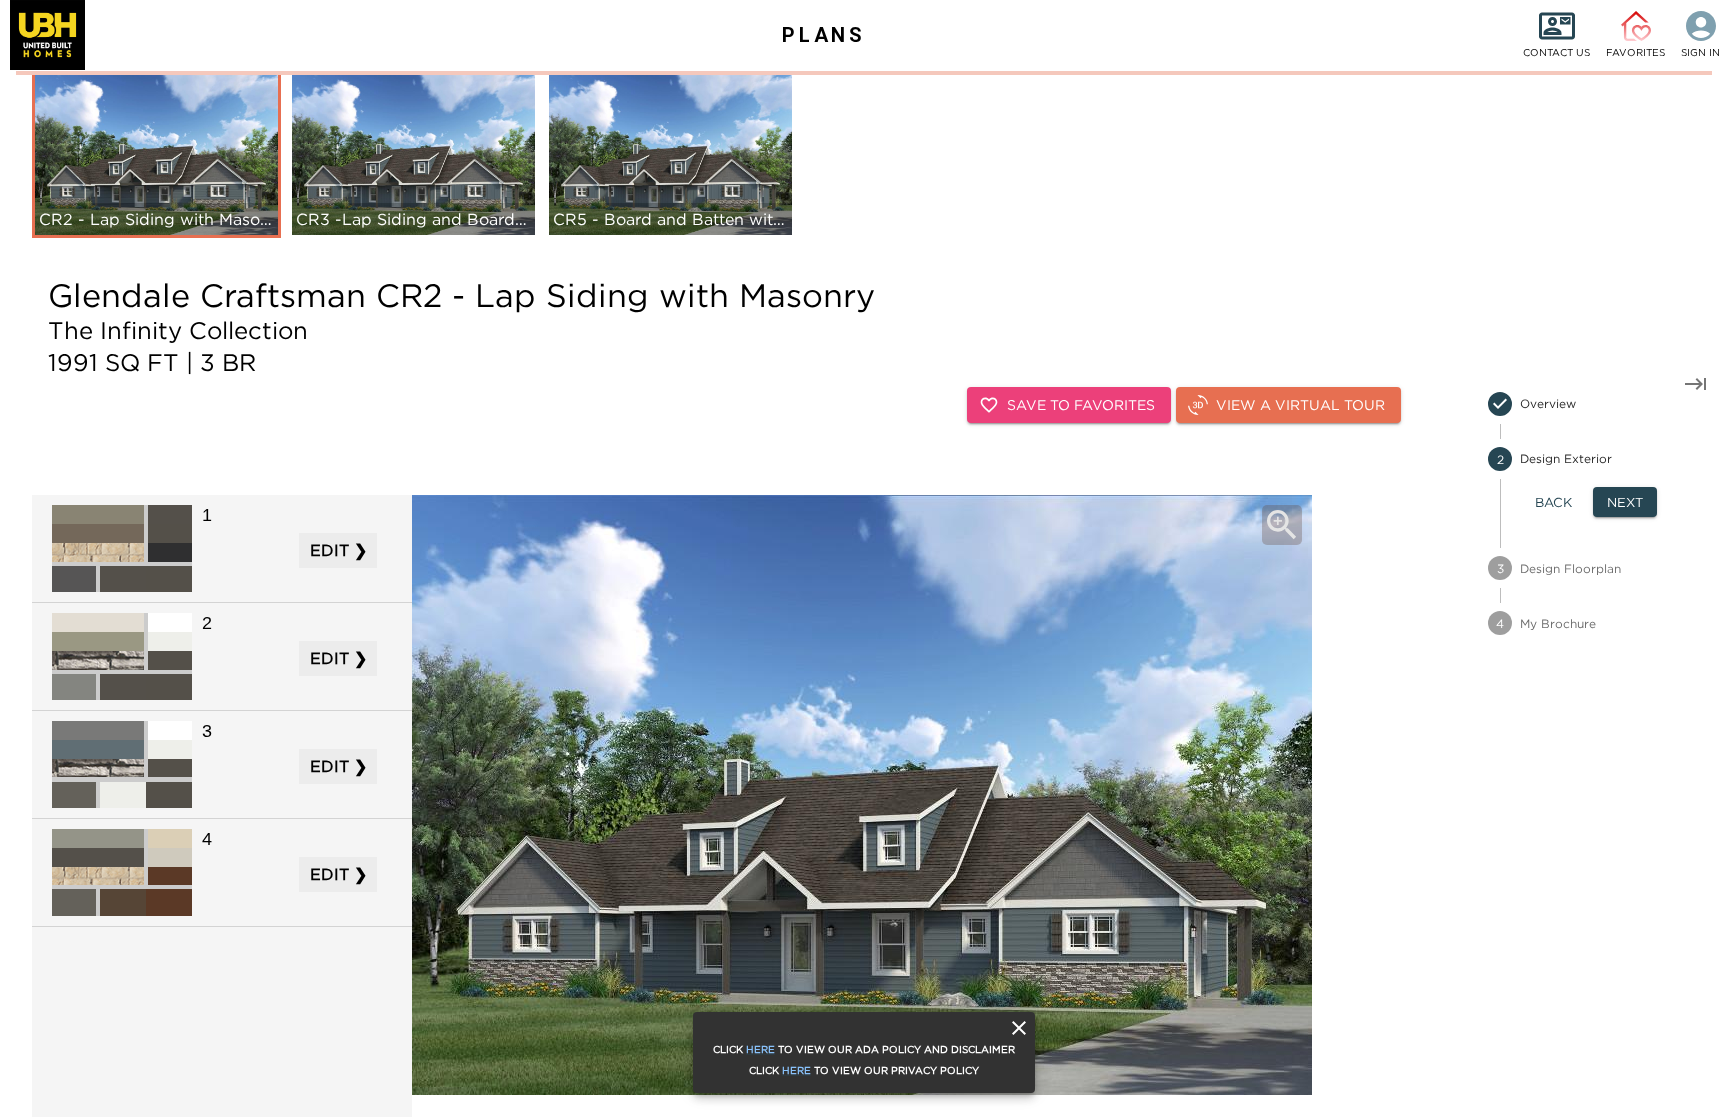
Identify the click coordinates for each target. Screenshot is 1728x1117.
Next (1625, 502)
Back (1553, 502)
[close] (1019, 1028)
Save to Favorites (1081, 404)
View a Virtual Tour (1300, 404)
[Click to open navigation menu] (42, 35)
